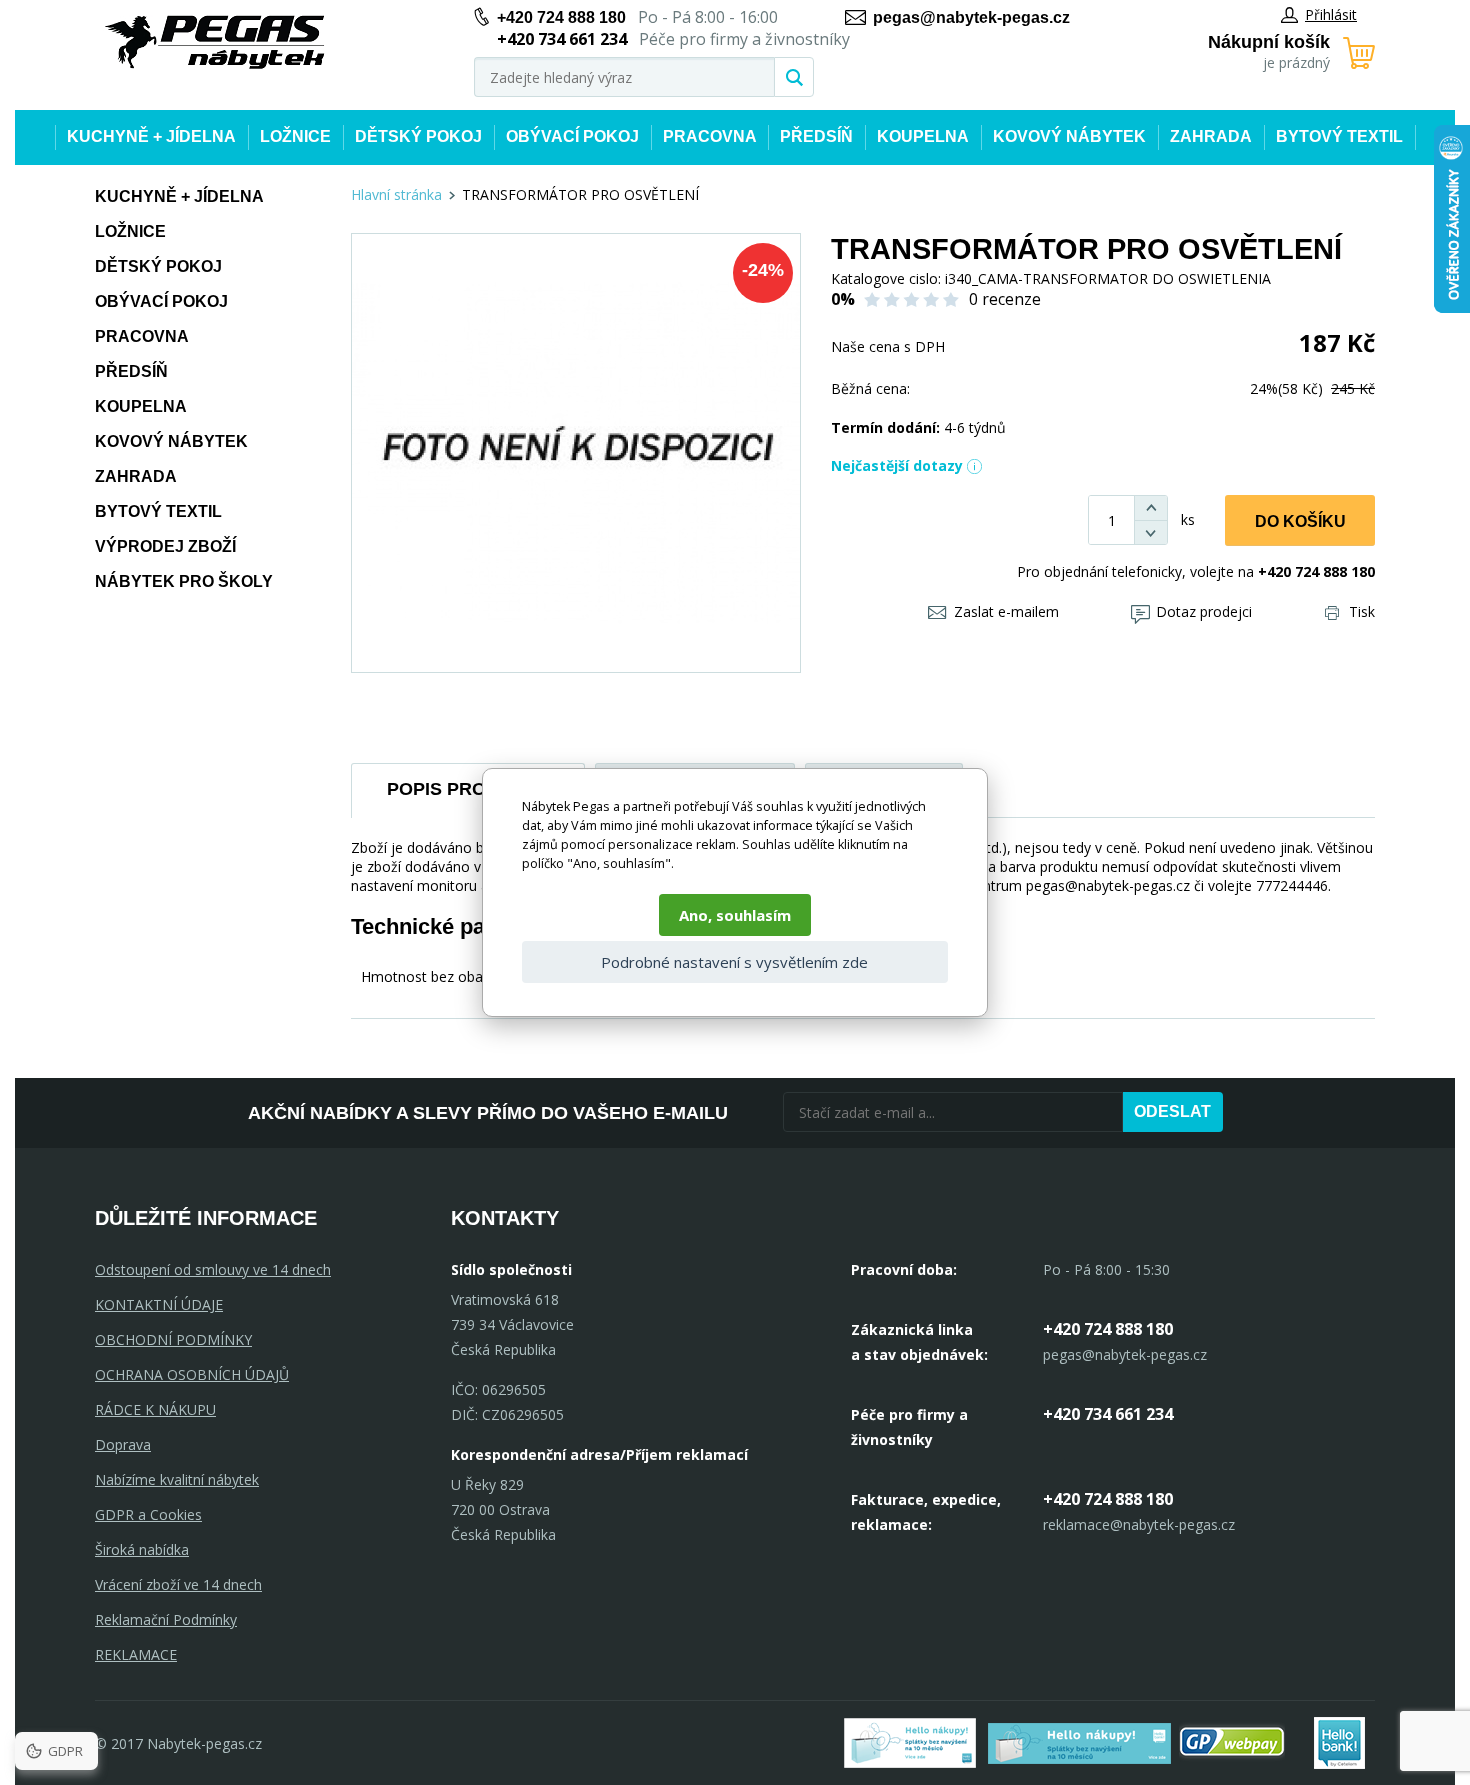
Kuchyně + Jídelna (151, 136)
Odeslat (1172, 1111)
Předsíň (816, 136)
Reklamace (136, 1654)
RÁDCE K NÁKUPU (155, 1409)
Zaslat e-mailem (1006, 611)
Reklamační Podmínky (166, 1619)
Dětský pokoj (418, 136)
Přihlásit (1331, 14)
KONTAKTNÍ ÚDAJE (159, 1304)
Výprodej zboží (165, 546)
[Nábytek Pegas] (215, 42)
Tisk (1362, 611)
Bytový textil (1339, 136)
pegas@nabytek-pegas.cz (971, 17)
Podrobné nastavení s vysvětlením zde (734, 962)
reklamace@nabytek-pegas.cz (1139, 1524)
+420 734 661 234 (1108, 1414)
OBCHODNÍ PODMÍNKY (173, 1339)
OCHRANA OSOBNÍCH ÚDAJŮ (192, 1374)
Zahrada (1211, 136)
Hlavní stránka (396, 194)
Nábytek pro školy (184, 581)
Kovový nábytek (1069, 136)
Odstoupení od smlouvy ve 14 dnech (213, 1269)
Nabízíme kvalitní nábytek (177, 1479)
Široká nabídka (142, 1549)
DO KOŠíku (1300, 521)
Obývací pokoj (572, 136)
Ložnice (295, 136)
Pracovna (710, 136)
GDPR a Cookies (148, 1514)
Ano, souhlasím (735, 915)
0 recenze (1005, 299)
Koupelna (923, 136)
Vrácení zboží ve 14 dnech (178, 1584)
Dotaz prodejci (1204, 611)
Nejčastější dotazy (897, 465)
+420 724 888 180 (561, 17)
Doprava (123, 1444)
